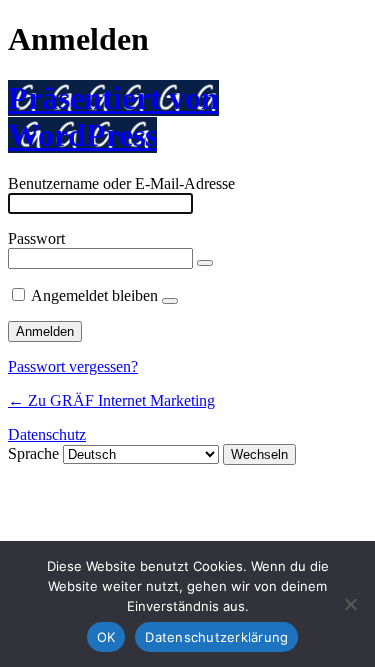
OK (106, 637)
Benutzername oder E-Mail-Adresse (121, 183)
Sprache (33, 453)
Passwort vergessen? (73, 366)
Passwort (36, 238)
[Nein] (350, 604)
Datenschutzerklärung (216, 637)
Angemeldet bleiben (94, 295)
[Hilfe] (170, 301)
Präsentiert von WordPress (113, 116)
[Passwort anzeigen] (205, 263)
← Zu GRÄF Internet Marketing (111, 400)
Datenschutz (47, 434)
